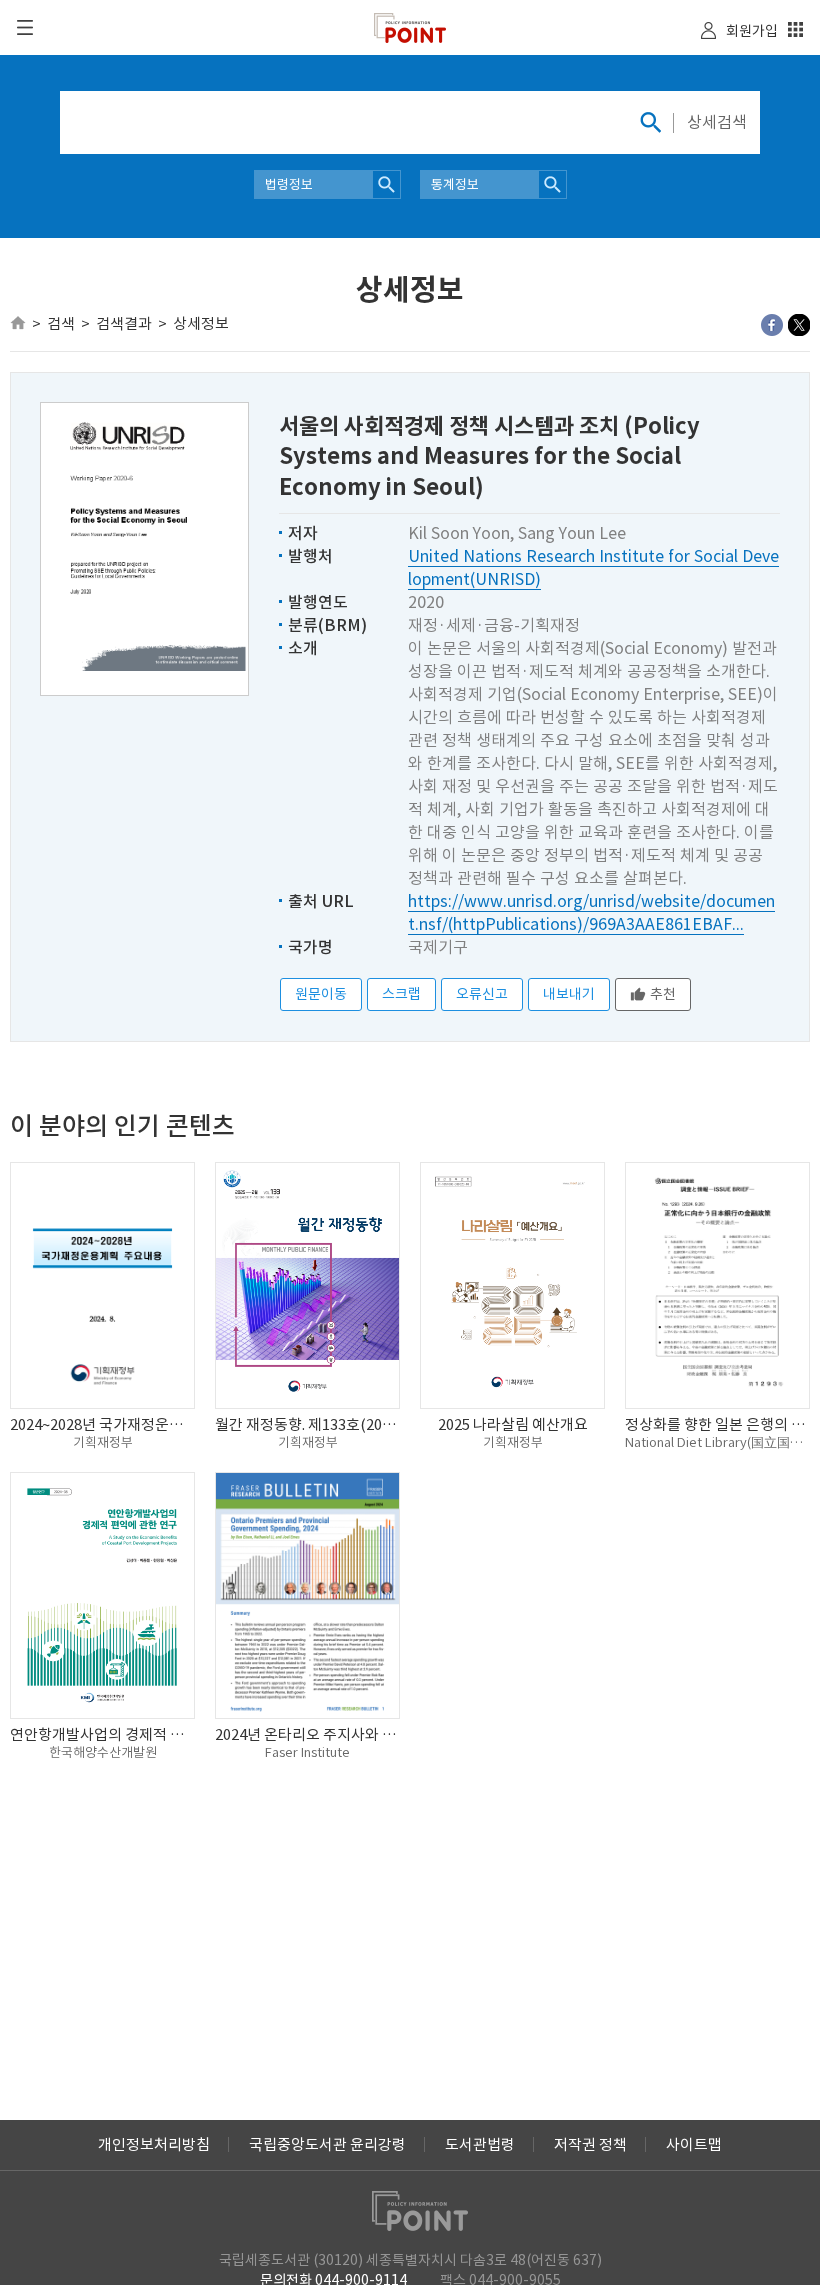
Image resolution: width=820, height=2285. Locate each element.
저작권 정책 (590, 2144)
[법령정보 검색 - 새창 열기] (386, 184)
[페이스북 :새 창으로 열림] (772, 325)
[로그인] (708, 34)
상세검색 (717, 122)
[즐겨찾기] (795, 32)
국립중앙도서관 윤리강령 (327, 2144)
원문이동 (321, 994)
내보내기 (569, 994)
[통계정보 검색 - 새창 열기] (552, 184)
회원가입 (752, 31)
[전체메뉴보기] (25, 27)
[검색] (650, 122)
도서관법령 (480, 2144)
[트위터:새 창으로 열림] (799, 325)
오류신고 (482, 994)
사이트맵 (694, 2144)
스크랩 (401, 994)
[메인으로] (18, 323)
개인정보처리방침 (154, 2144)
